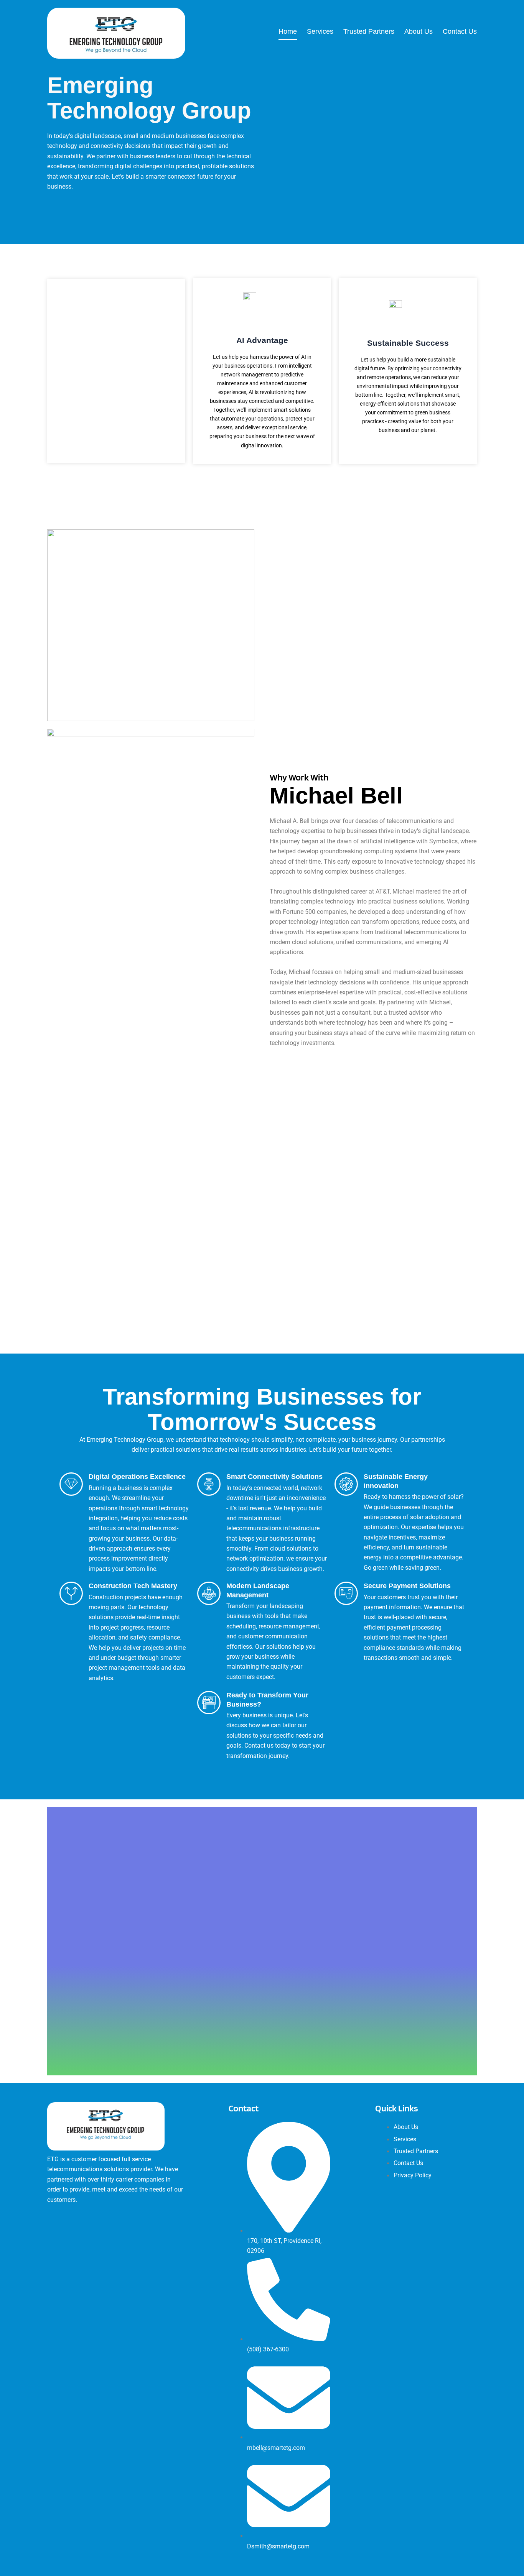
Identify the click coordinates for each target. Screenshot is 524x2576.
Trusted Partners (369, 31)
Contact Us (460, 31)
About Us (419, 31)
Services (320, 31)
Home (288, 31)
